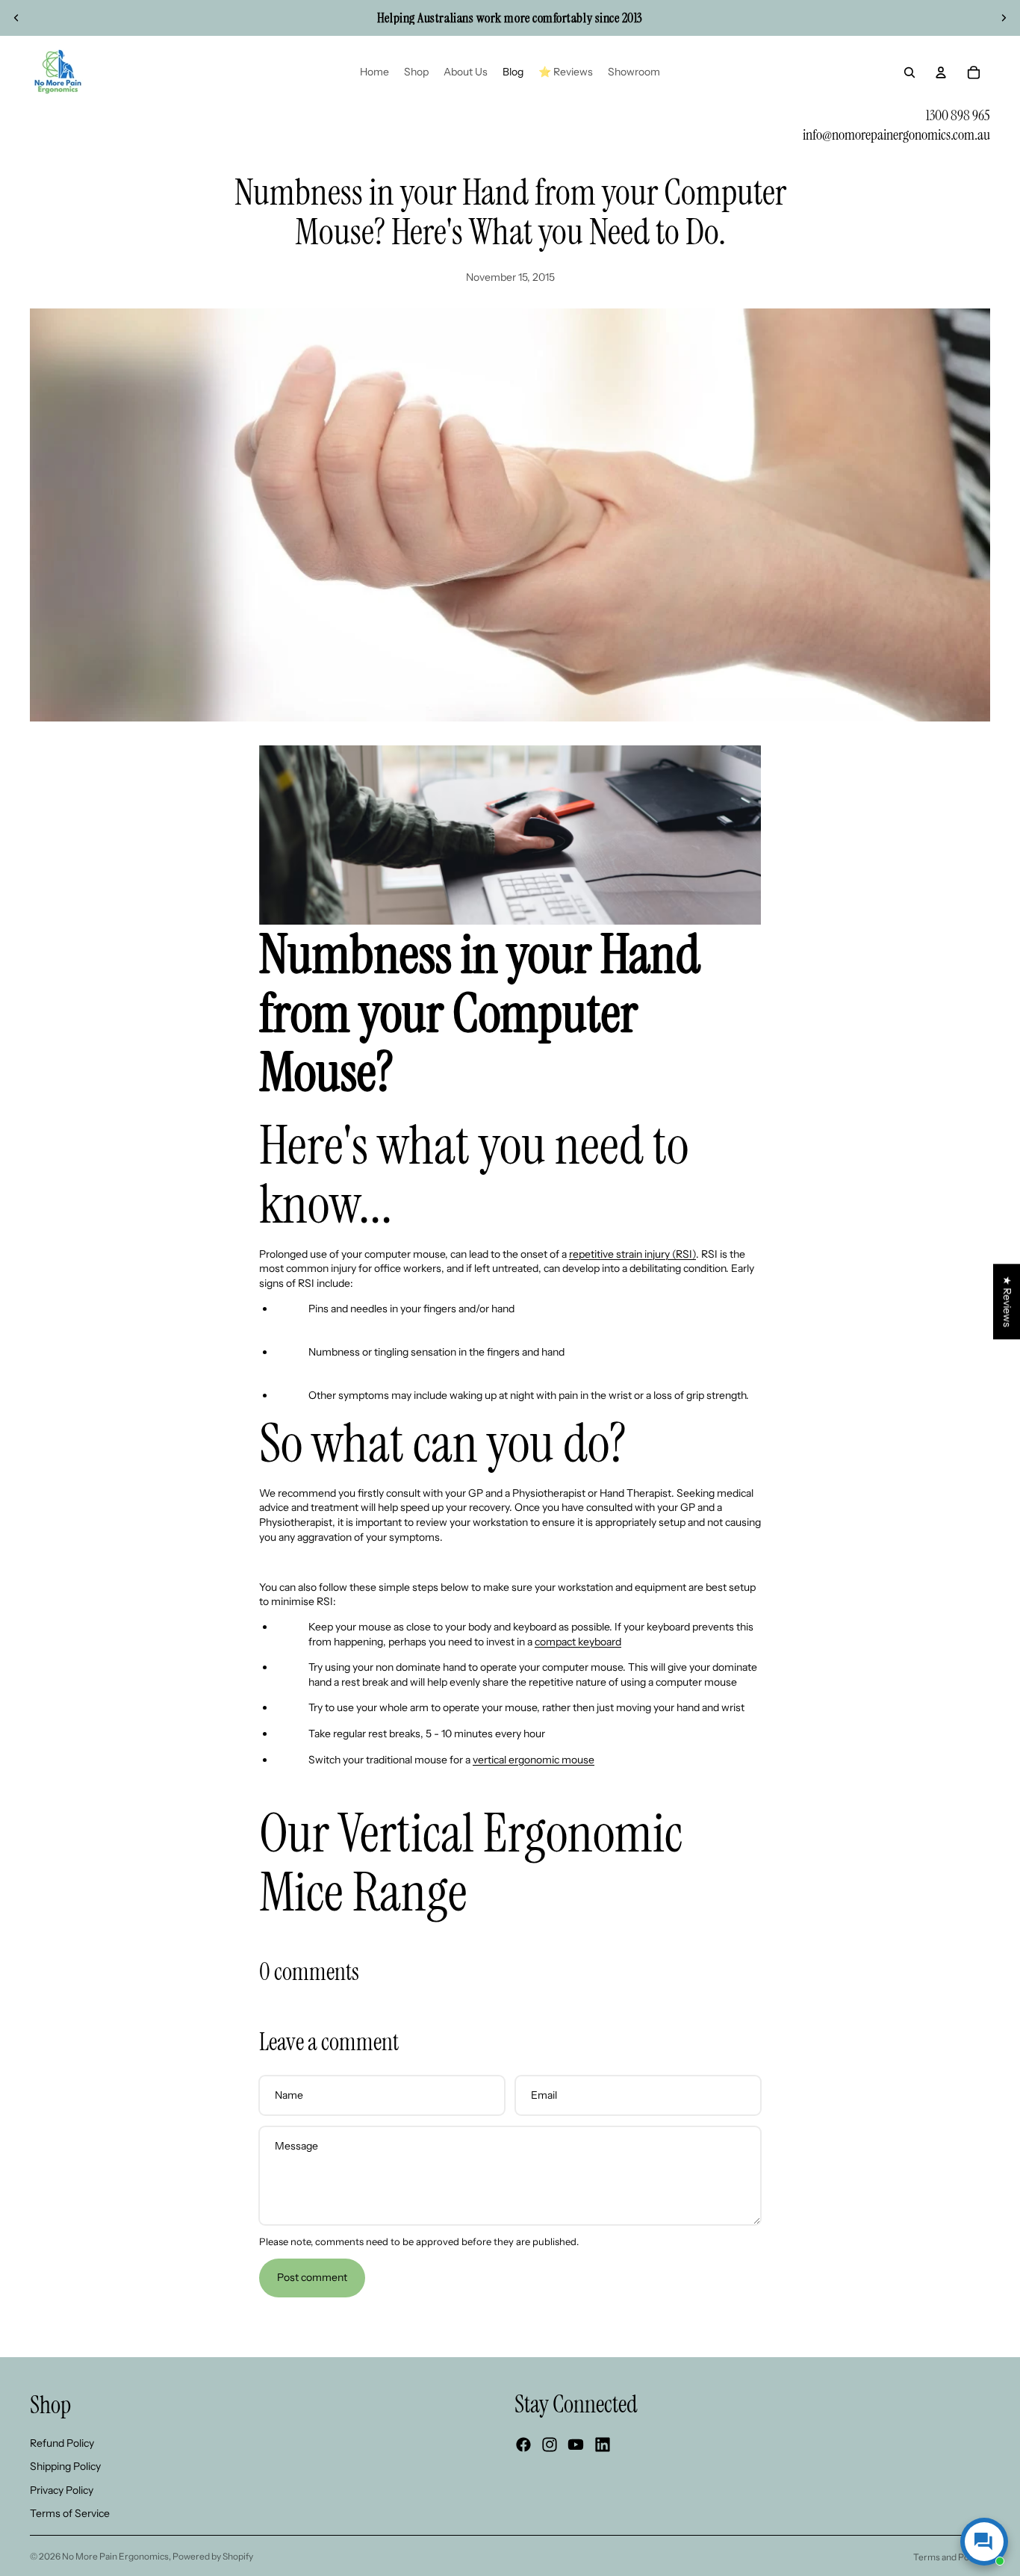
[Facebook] (523, 2445)
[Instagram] (550, 2445)
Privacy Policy (62, 2489)
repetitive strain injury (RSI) (632, 1254)
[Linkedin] (603, 2445)
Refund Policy (62, 2442)
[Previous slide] (16, 18)
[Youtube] (576, 2445)
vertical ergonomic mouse (534, 1760)
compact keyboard (578, 1642)
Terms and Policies (952, 2557)
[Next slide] (1004, 18)
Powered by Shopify (213, 2556)
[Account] (941, 72)
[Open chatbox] (984, 2542)
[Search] (909, 72)
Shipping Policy (65, 2466)
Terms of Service (70, 2513)
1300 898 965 (958, 115)
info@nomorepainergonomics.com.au (896, 134)
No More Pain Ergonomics (115, 2556)
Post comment (312, 2277)
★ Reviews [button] (1007, 1301)
